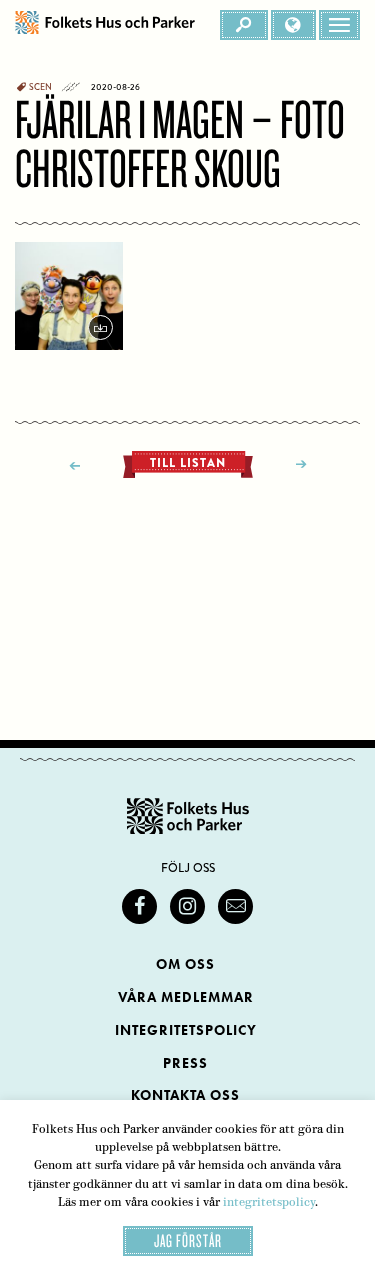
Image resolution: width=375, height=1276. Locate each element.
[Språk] (293, 25)
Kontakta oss (185, 1095)
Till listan (188, 463)
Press (185, 1063)
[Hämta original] (69, 296)
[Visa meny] (339, 25)
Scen (40, 87)
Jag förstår (188, 1240)
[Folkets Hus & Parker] (105, 25)
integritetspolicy (269, 1202)
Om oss (185, 964)
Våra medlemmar (186, 997)
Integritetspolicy (186, 1030)
